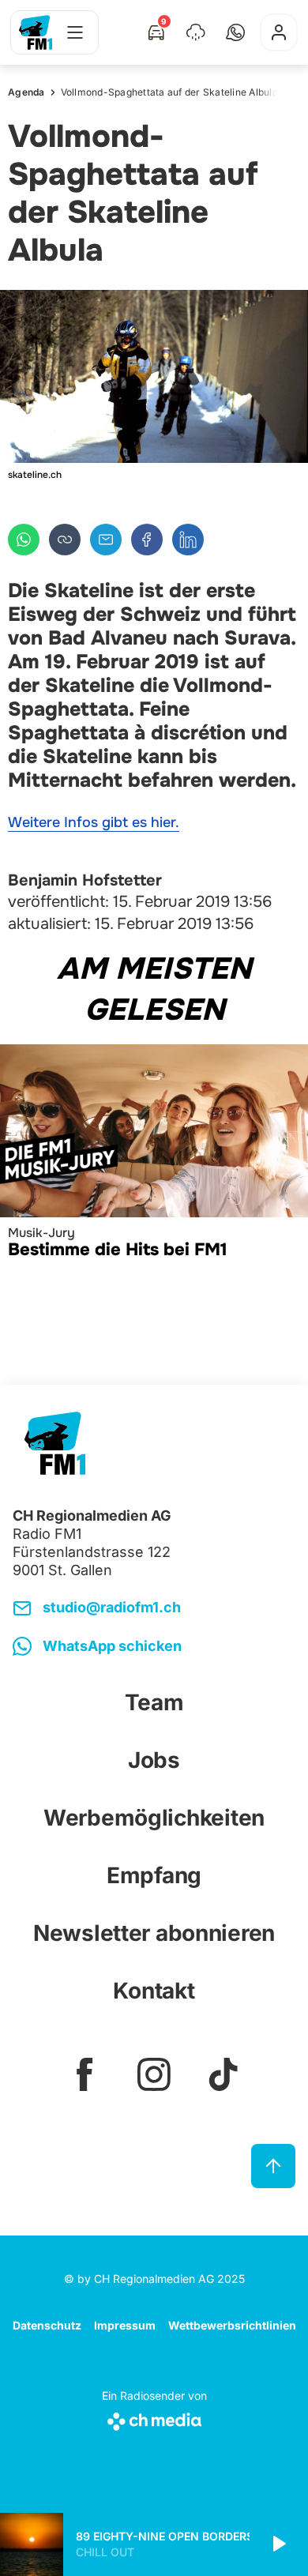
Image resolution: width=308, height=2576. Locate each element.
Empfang (154, 1875)
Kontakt (154, 1991)
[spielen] (278, 2544)
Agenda (26, 92)
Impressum (125, 2325)
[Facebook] (147, 540)
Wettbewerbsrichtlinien (232, 2325)
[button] (235, 32)
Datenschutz (47, 2325)
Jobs (154, 1760)
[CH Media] (154, 2418)
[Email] (106, 540)
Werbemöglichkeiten (154, 1818)
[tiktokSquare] (223, 2074)
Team (154, 1702)
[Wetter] (196, 32)
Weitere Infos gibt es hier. (94, 822)
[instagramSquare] (154, 2074)
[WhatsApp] (24, 540)
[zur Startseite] (36, 32)
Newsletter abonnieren (154, 1933)
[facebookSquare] (85, 2074)
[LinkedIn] (188, 540)
